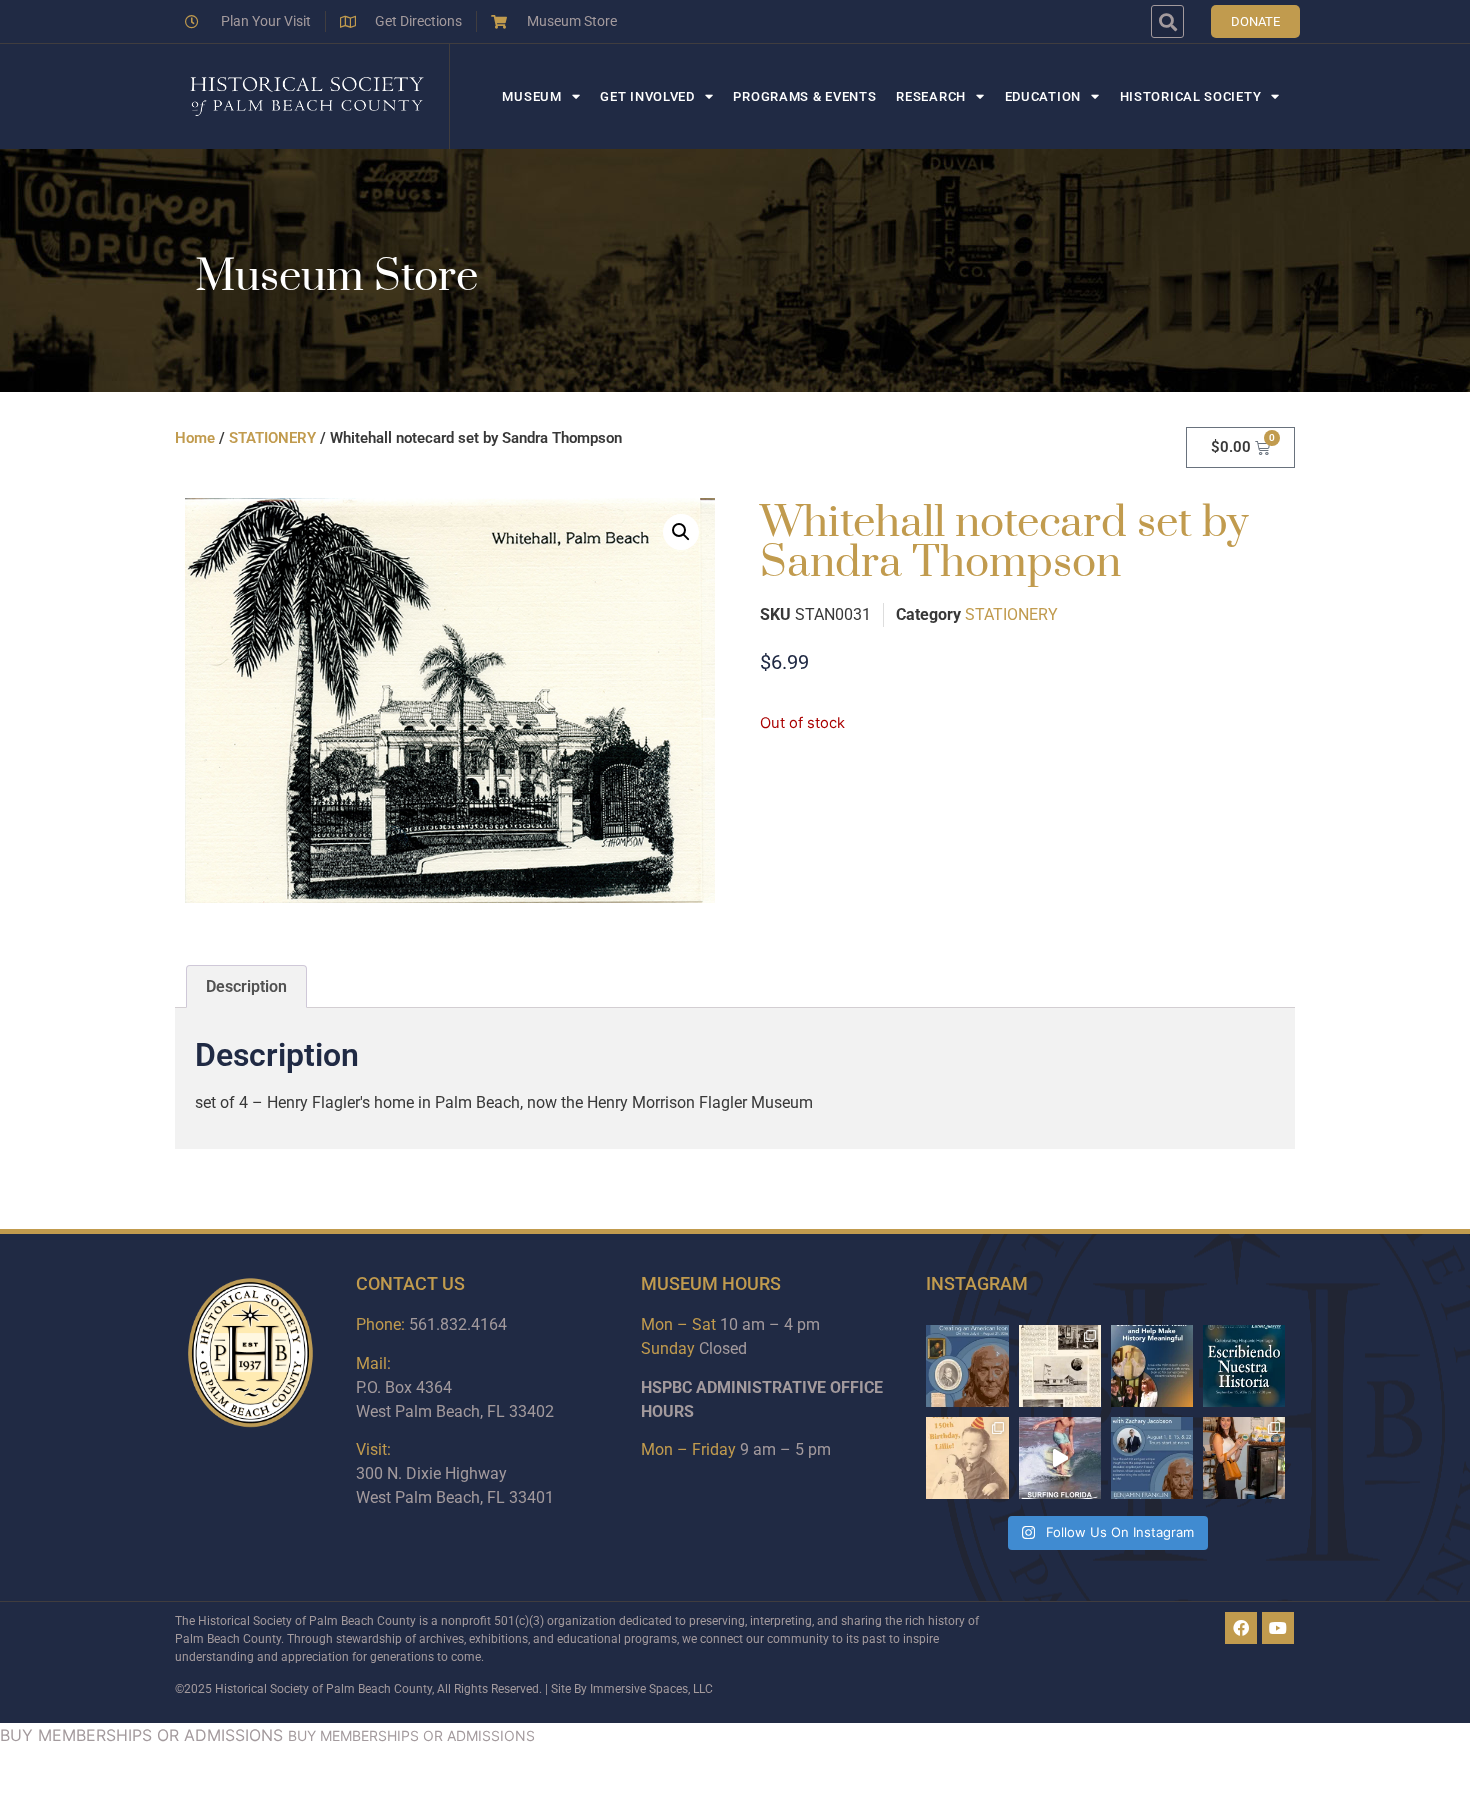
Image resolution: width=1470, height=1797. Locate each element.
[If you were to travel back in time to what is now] (1060, 1366)
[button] (1167, 21)
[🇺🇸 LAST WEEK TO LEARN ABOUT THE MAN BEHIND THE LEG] (967, 1366)
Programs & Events (804, 96)
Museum (531, 96)
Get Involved (647, 96)
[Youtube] (1278, 1628)
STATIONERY (272, 438)
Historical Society (1191, 96)
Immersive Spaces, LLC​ (651, 1689)
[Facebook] (1241, 1628)
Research (931, 96)
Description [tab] (246, 986)
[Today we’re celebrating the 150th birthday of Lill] (967, 1458)
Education (1043, 96)
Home (195, 438)
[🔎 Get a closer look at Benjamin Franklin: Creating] (1152, 1458)
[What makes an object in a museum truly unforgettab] (1060, 1458)
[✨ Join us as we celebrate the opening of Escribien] (1244, 1366)
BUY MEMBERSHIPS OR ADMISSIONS (141, 1735)
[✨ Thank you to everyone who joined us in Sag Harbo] (1244, 1458)
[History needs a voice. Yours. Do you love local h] (1152, 1366)
